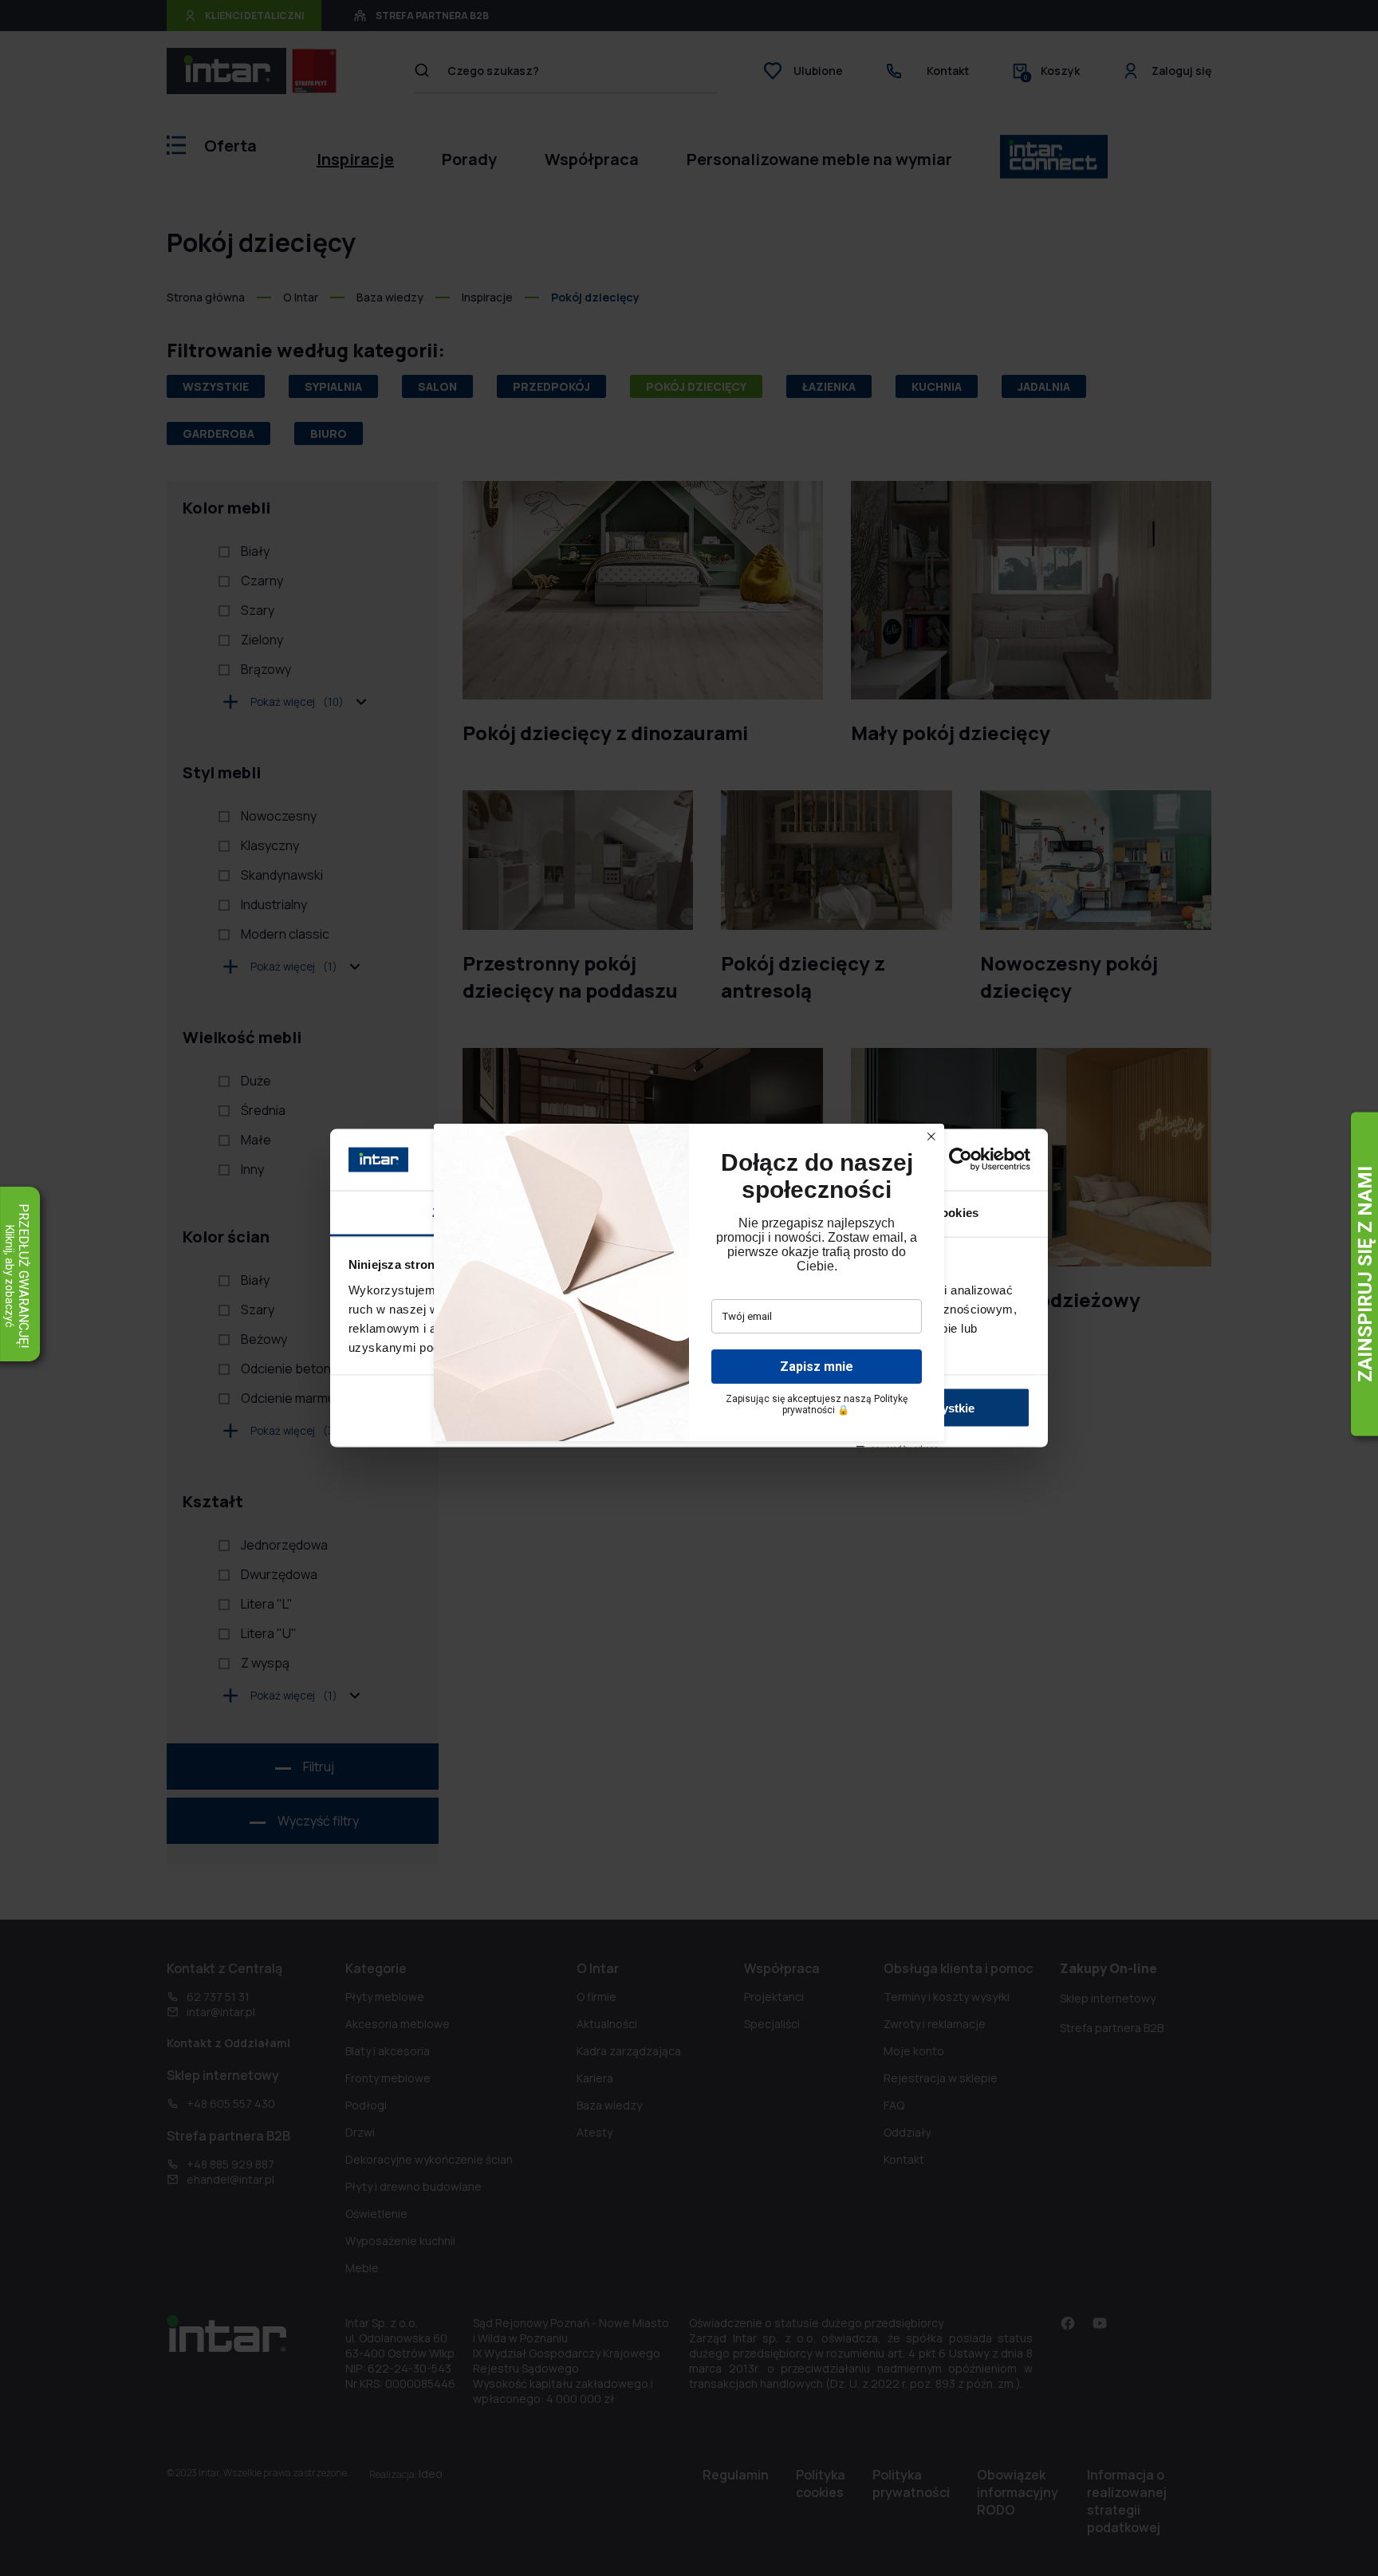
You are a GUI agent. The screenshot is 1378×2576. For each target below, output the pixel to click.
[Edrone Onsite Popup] (689, 1288)
